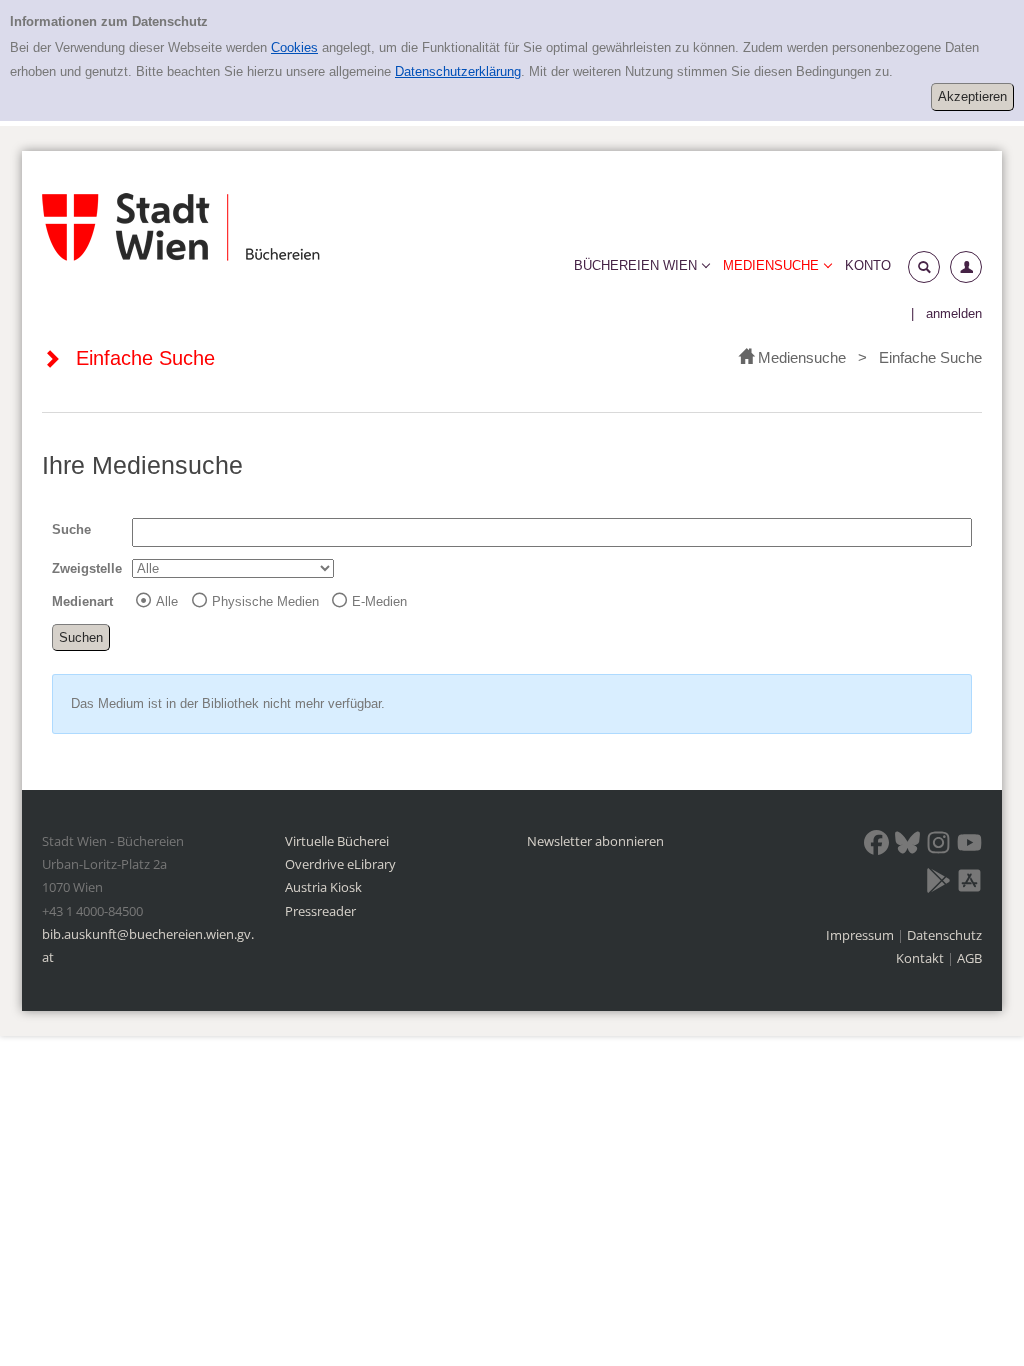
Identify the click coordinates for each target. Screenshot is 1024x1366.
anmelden (954, 313)
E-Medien (379, 601)
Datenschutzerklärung (458, 71)
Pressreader (320, 911)
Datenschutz (944, 935)
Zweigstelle (87, 568)
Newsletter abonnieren (595, 841)
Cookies (294, 47)
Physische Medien (265, 601)
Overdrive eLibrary (340, 864)
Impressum (861, 935)
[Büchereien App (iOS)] (969, 884)
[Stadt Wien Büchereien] (181, 227)
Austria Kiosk (323, 887)
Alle (167, 601)
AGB (969, 958)
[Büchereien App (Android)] (938, 884)
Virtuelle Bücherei (337, 841)
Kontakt (920, 958)
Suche (71, 529)
